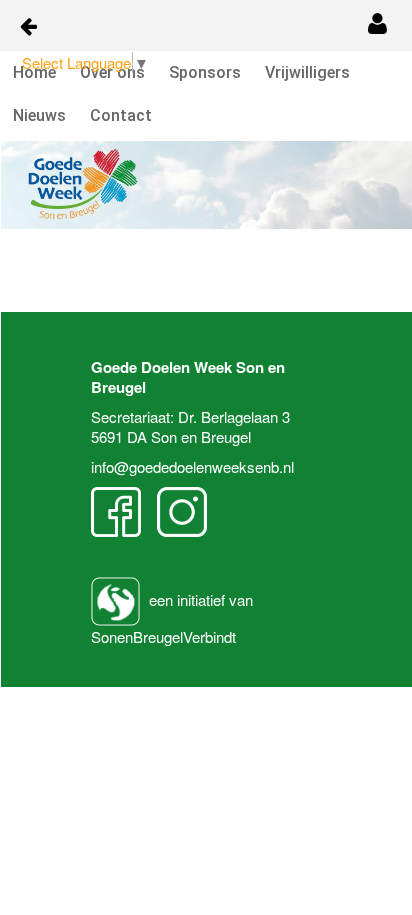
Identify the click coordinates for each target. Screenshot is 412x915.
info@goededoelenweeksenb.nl (192, 466)
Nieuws (39, 115)
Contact (121, 115)
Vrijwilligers (307, 72)
